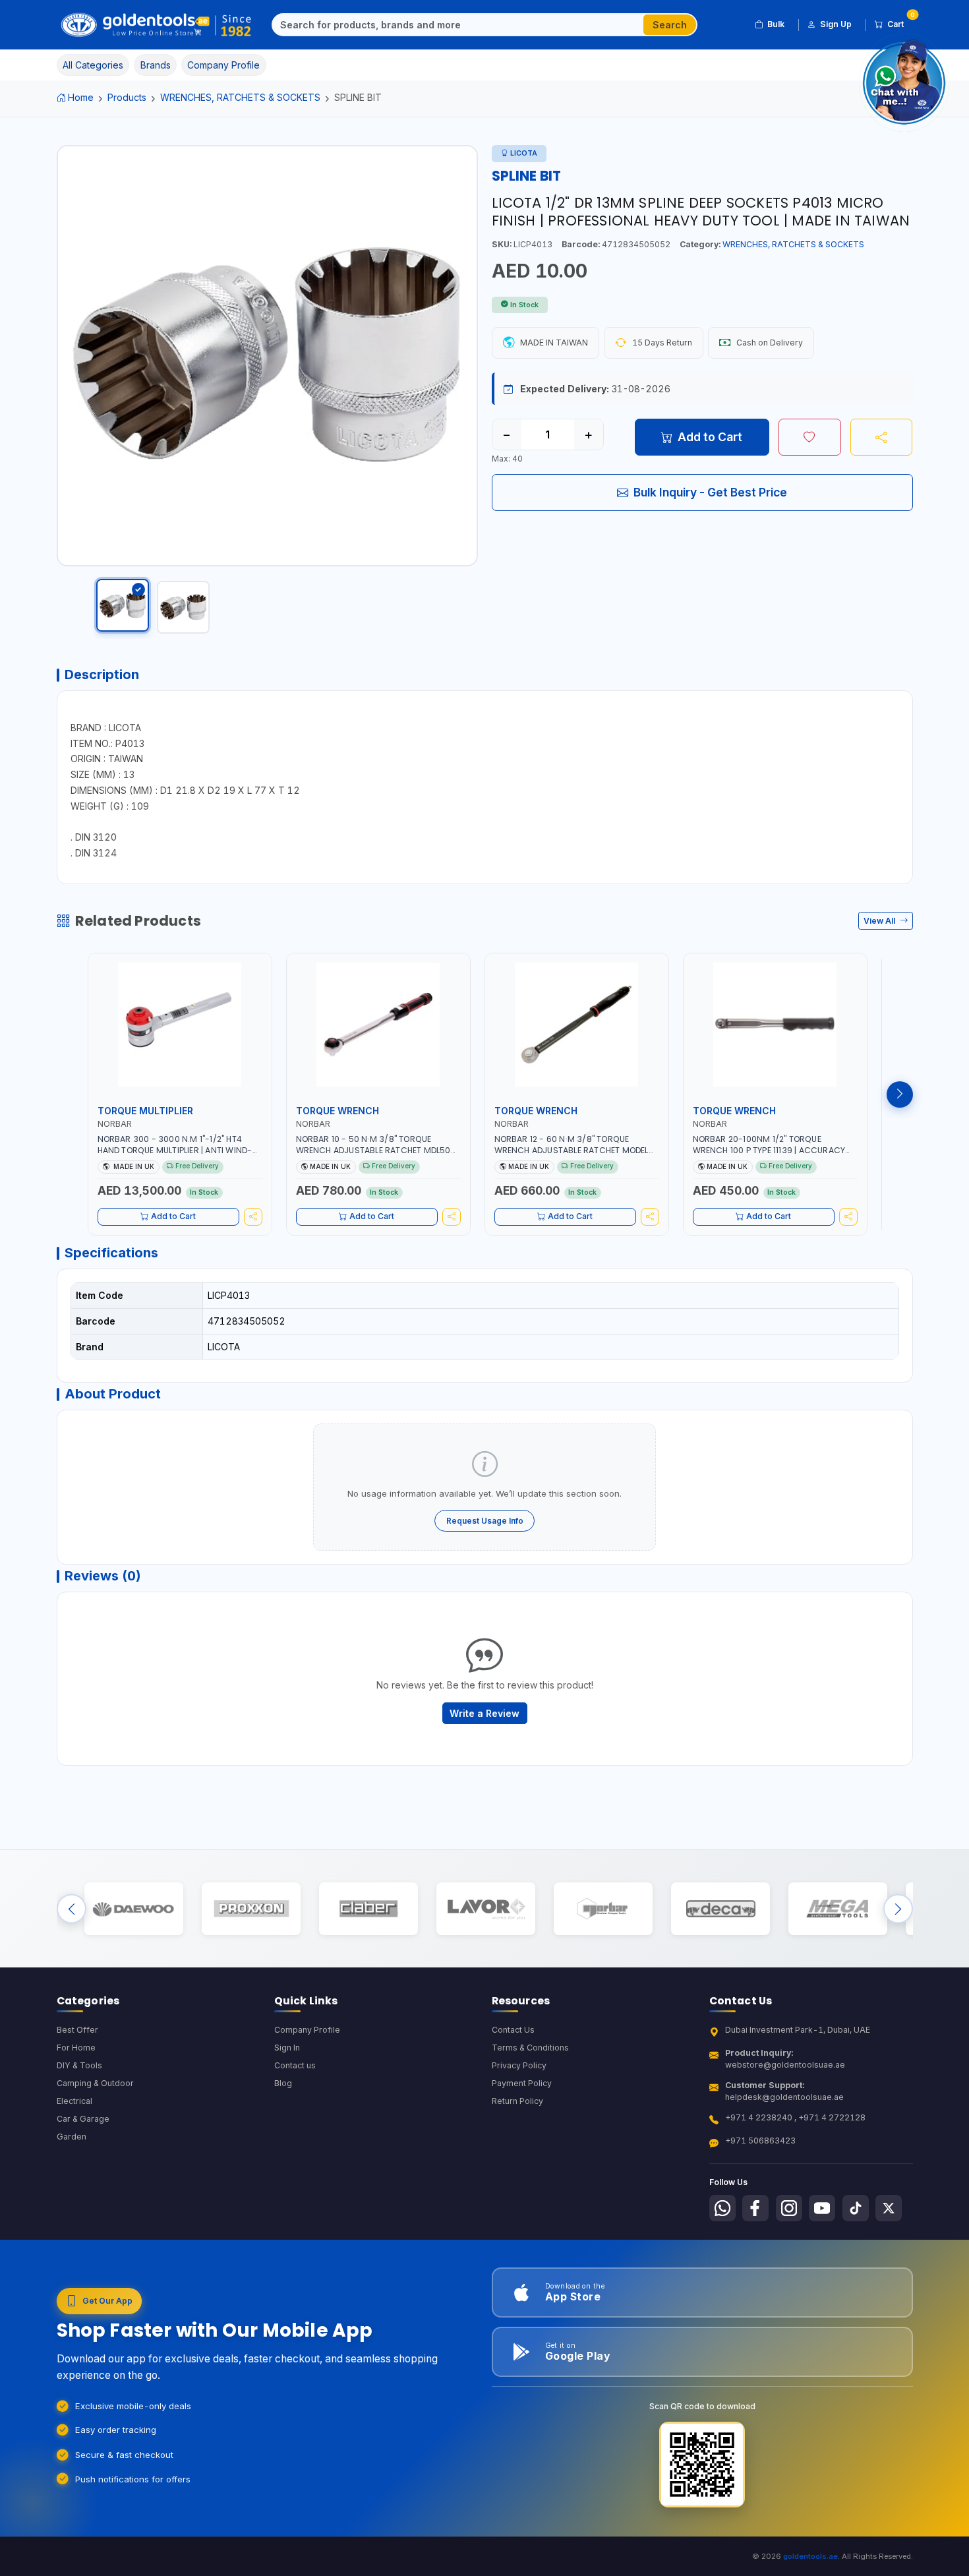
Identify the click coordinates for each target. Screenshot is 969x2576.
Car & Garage (83, 2119)
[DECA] (720, 1909)
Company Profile (307, 2030)
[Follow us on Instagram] (789, 2208)
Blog (283, 2083)
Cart (900, 22)
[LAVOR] (485, 1909)
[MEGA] (837, 1909)
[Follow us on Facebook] (755, 2208)
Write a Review (484, 1713)
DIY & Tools (79, 2065)
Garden (72, 2137)
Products (127, 97)
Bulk (776, 24)
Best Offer (77, 2030)
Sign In (287, 2048)
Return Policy (517, 2101)
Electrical (74, 2101)
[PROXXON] (251, 1909)
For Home (76, 2048)
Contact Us (513, 2030)
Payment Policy (522, 2083)
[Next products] (900, 1094)
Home (81, 97)
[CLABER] (368, 1909)
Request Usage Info (485, 1521)
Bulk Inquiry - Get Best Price (710, 492)
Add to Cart (710, 437)
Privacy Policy (519, 2065)
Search (670, 25)
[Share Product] (882, 437)
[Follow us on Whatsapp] (722, 2208)
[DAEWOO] (133, 1909)
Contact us (295, 2065)
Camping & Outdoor (95, 2083)
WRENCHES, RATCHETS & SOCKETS (240, 97)
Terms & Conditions (530, 2048)
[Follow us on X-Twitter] (889, 2208)
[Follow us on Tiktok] (856, 2208)
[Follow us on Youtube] (822, 2208)
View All (880, 921)
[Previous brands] (72, 1909)
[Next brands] (898, 1909)
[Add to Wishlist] (810, 437)
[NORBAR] (603, 1909)
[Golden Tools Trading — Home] (157, 25)
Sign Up (836, 24)
